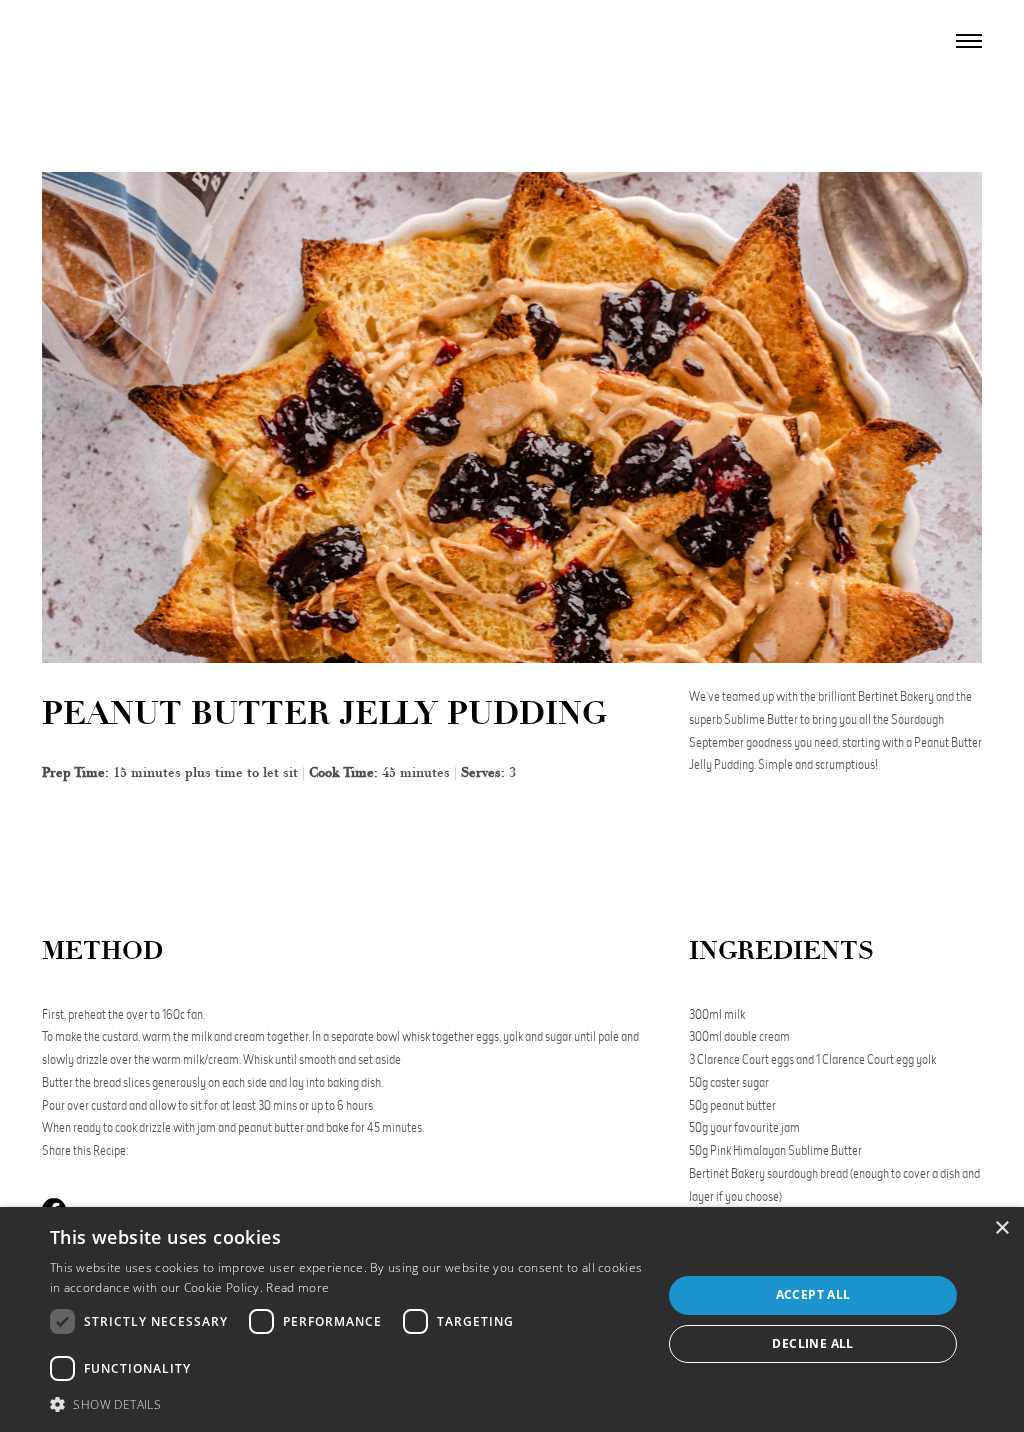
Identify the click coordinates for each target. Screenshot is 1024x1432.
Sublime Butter (825, 1150)
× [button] (1001, 1228)
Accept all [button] (813, 1294)
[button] (347, 1404)
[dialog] (512, 1319)
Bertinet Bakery (727, 1173)
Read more (297, 1287)
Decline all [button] (812, 1343)
